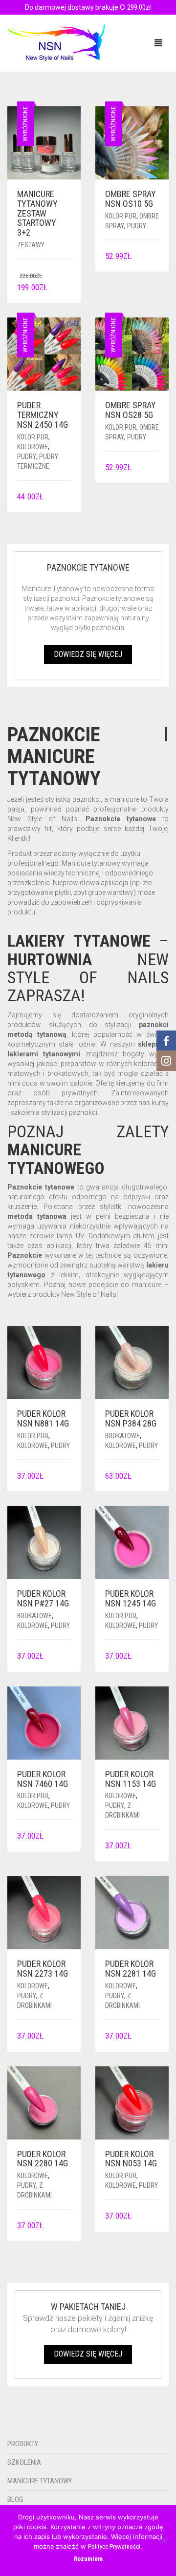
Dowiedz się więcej (88, 654)
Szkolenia (24, 2462)
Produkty (23, 2444)
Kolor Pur (121, 216)
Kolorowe (33, 447)
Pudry (137, 226)
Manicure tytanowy (40, 2481)
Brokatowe (122, 1436)
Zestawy (31, 245)
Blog (15, 2499)
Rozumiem (88, 2559)
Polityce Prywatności (114, 2546)
